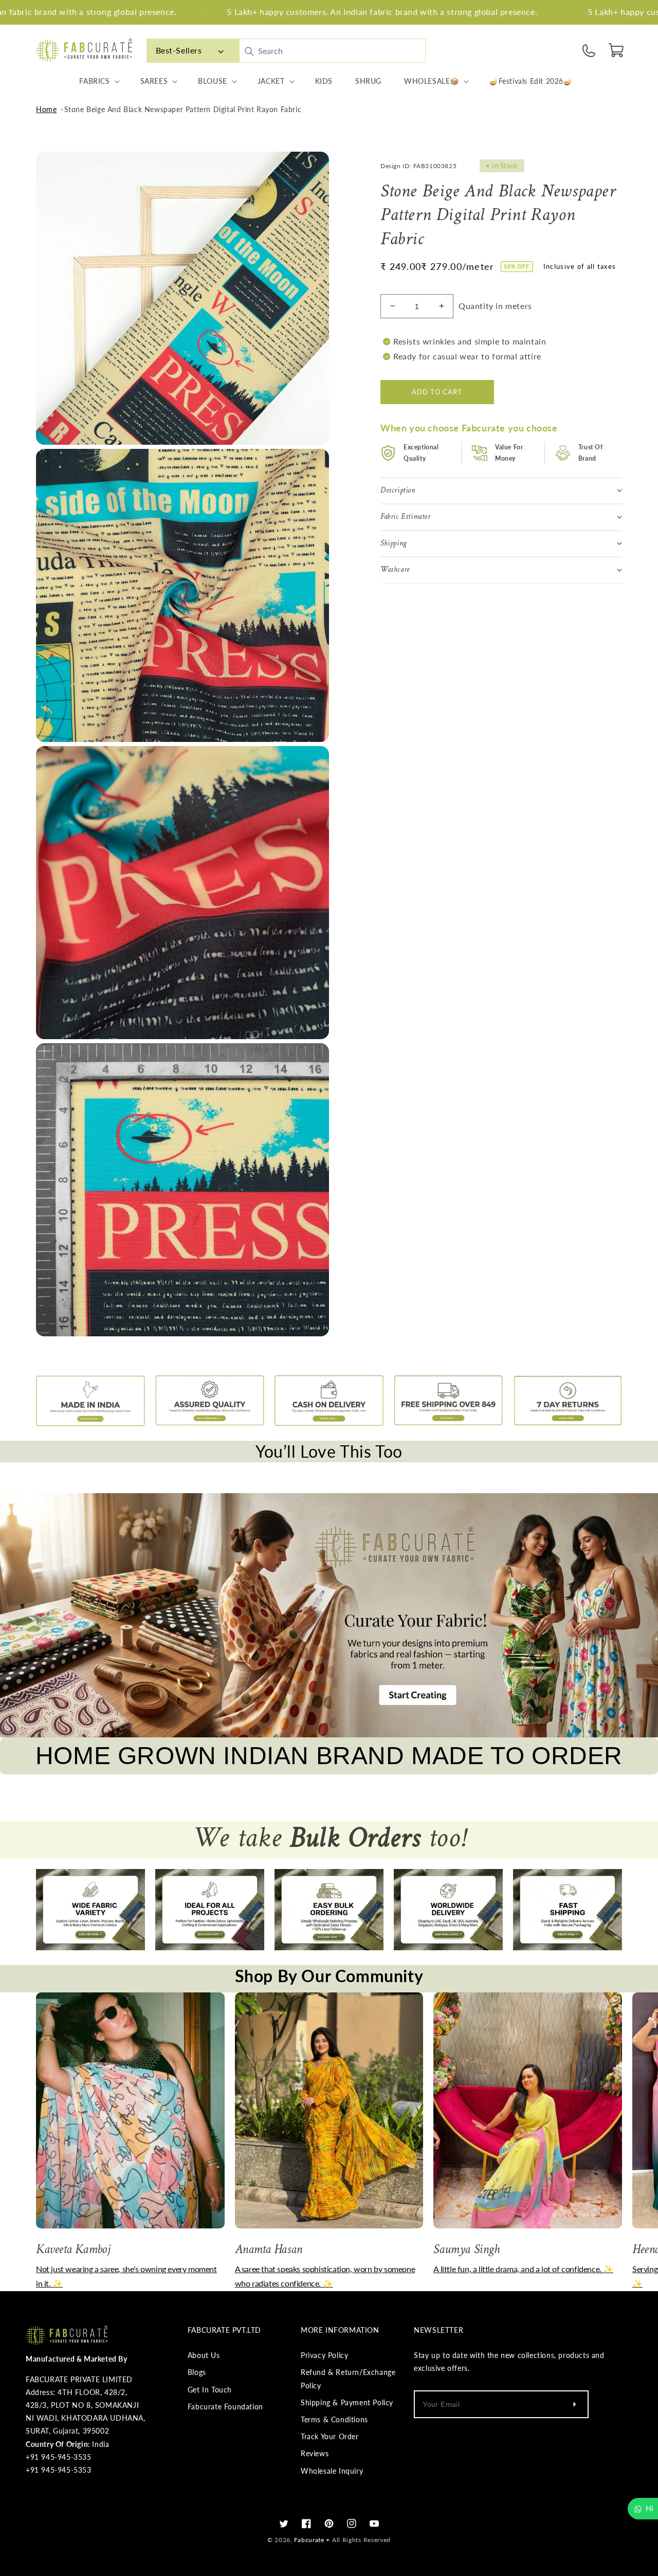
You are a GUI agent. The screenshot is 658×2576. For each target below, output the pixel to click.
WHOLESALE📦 (432, 81)
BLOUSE (213, 81)
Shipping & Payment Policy (347, 2402)
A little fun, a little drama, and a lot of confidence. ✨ (523, 2269)
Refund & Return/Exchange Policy (348, 2379)
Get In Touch (210, 2390)
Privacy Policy (324, 2355)
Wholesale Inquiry (332, 2471)
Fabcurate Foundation (225, 2407)
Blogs (197, 2372)
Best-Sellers (179, 50)
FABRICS (94, 81)
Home (46, 109)
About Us (204, 2355)
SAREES (154, 81)
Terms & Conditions (334, 2419)
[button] (617, 50)
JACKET (271, 81)
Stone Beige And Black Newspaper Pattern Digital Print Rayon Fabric (183, 109)
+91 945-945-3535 (59, 2457)
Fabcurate (309, 2540)
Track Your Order (330, 2436)
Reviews (315, 2453)
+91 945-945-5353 (59, 2470)
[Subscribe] (574, 2404)
